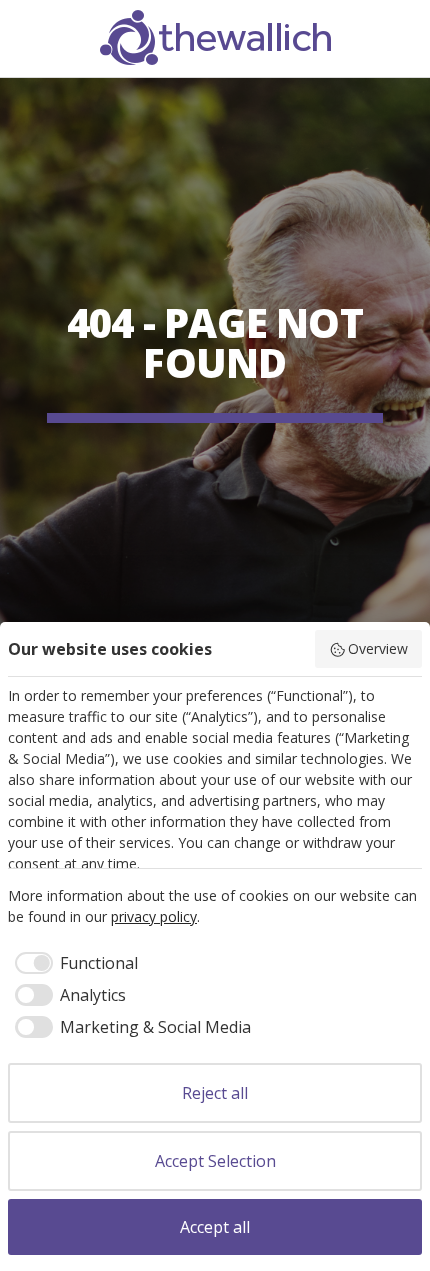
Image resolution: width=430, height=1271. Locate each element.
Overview (378, 648)
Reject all (215, 1093)
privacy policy (154, 916)
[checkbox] (73, 963)
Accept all (215, 1227)
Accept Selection (215, 1161)
